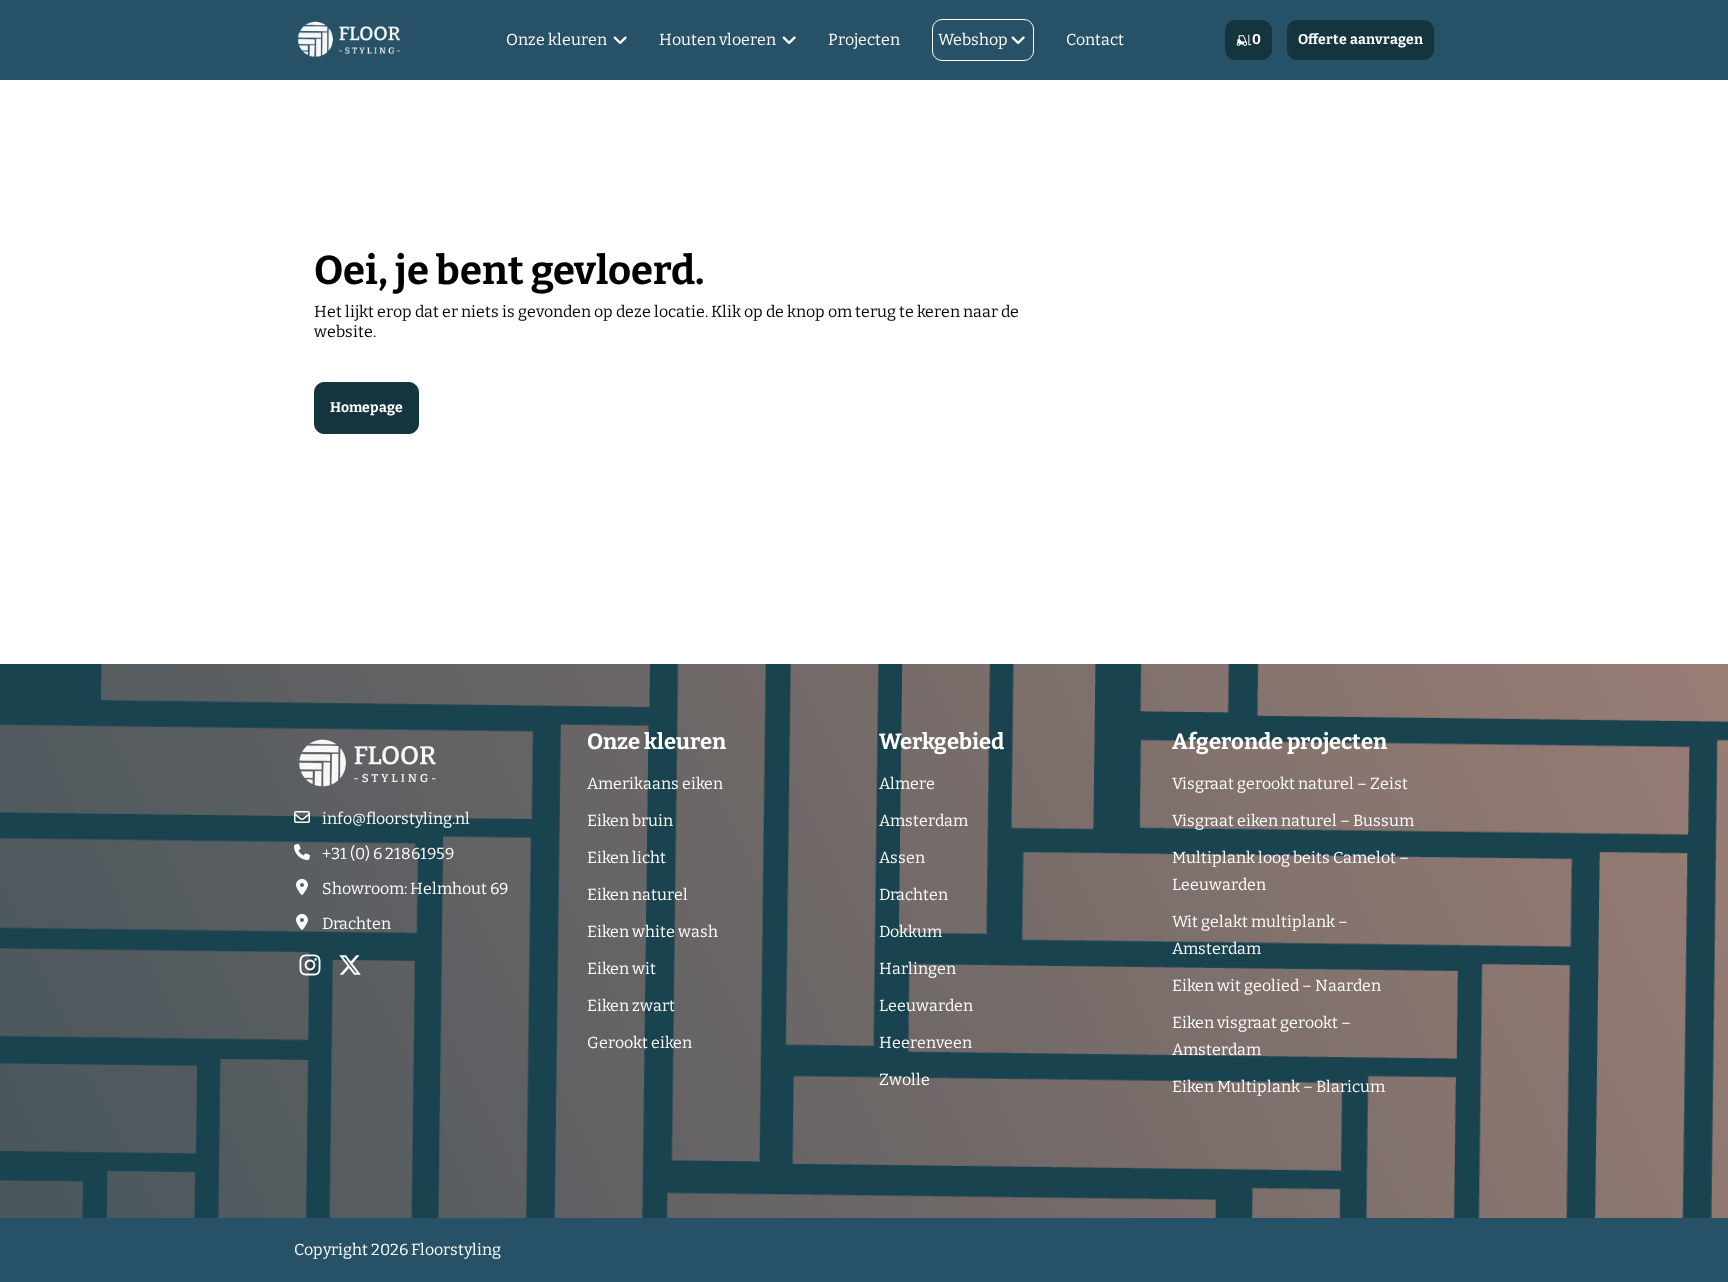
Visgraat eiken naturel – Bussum (1293, 820)
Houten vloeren (717, 39)
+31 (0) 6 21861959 (388, 853)
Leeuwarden (926, 1005)
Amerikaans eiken (655, 783)
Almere (907, 783)
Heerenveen (925, 1042)
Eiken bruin (630, 820)
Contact (1095, 39)
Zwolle (904, 1079)
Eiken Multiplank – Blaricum (1278, 1086)
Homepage (366, 407)
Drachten (913, 894)
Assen (902, 857)
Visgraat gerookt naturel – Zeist (1290, 783)
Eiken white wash (652, 931)
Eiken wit (621, 968)
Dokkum (910, 931)
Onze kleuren (556, 39)
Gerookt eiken (639, 1042)
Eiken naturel (637, 894)
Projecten (864, 39)
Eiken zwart (631, 1005)
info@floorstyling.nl (396, 818)
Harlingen (917, 968)
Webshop (973, 39)
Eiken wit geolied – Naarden (1276, 985)
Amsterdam (923, 820)
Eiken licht (626, 857)
